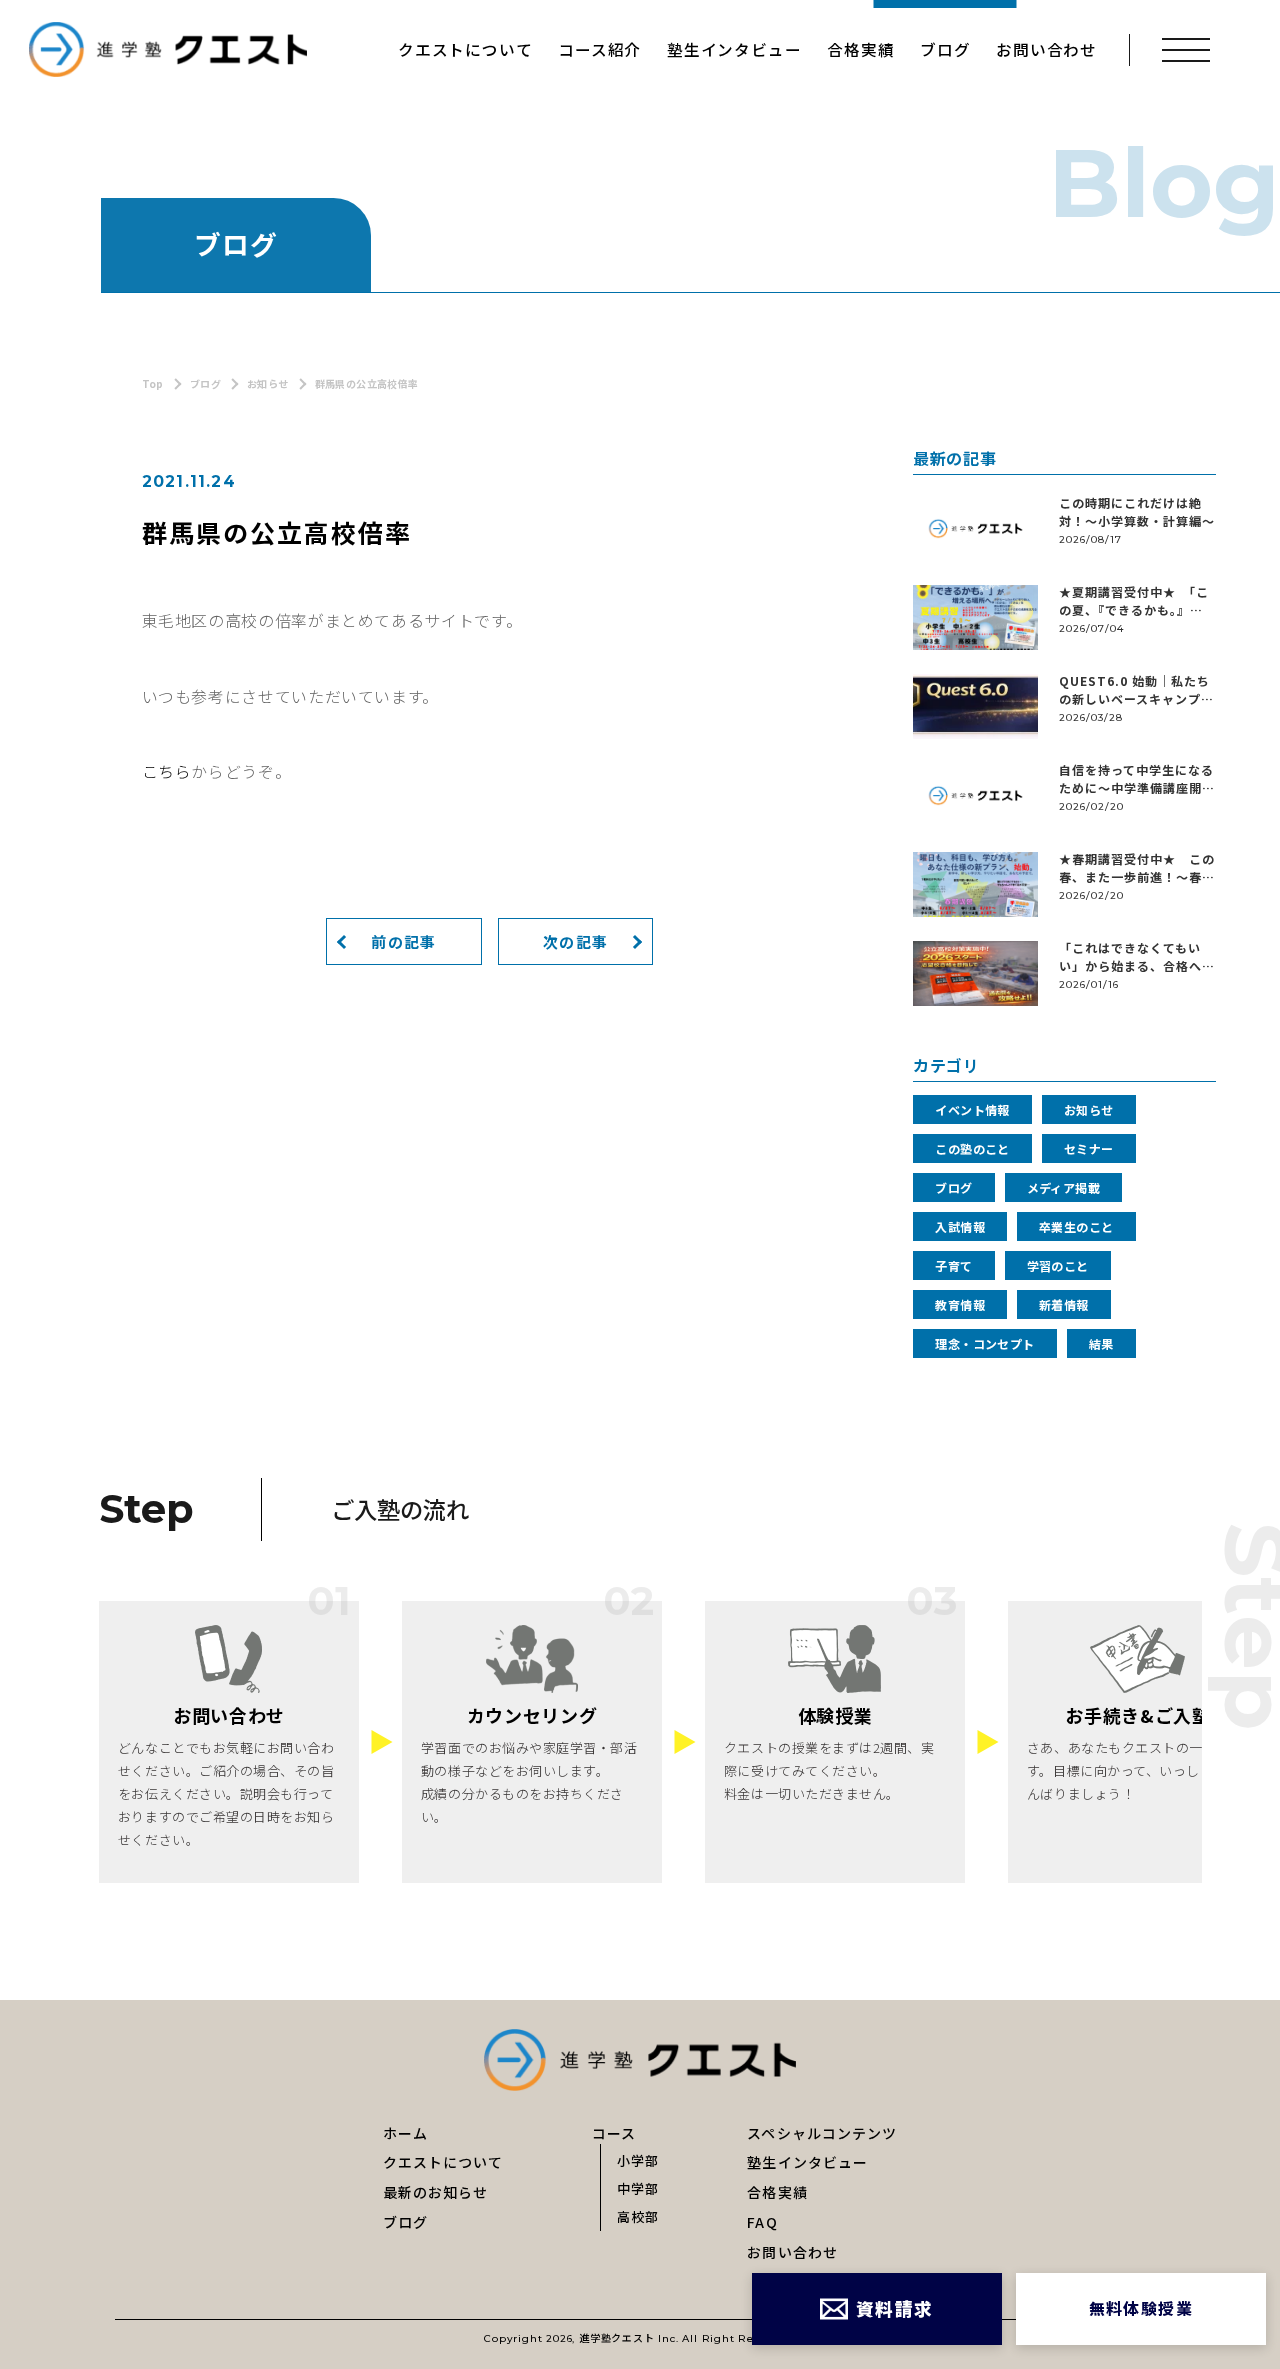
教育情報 (960, 1304)
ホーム (405, 2133)
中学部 (638, 2187)
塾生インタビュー (734, 50)
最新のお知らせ (436, 2192)
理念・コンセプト (985, 1343)
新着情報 (1064, 1304)
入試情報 (960, 1226)
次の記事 (576, 941)
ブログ (945, 50)
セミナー (1089, 1148)
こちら (167, 771)
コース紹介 (599, 50)
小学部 (638, 2159)
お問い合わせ (1046, 50)
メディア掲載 (1064, 1187)
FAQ (762, 2222)
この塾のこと (972, 1148)
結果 (1101, 1343)
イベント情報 (972, 1109)
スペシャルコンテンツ (822, 2133)
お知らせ (268, 383)
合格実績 (860, 50)
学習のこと (1058, 1265)
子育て (953, 1265)
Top (153, 383)
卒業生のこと (1076, 1226)
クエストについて (465, 50)
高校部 (638, 2215)
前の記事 (404, 941)
